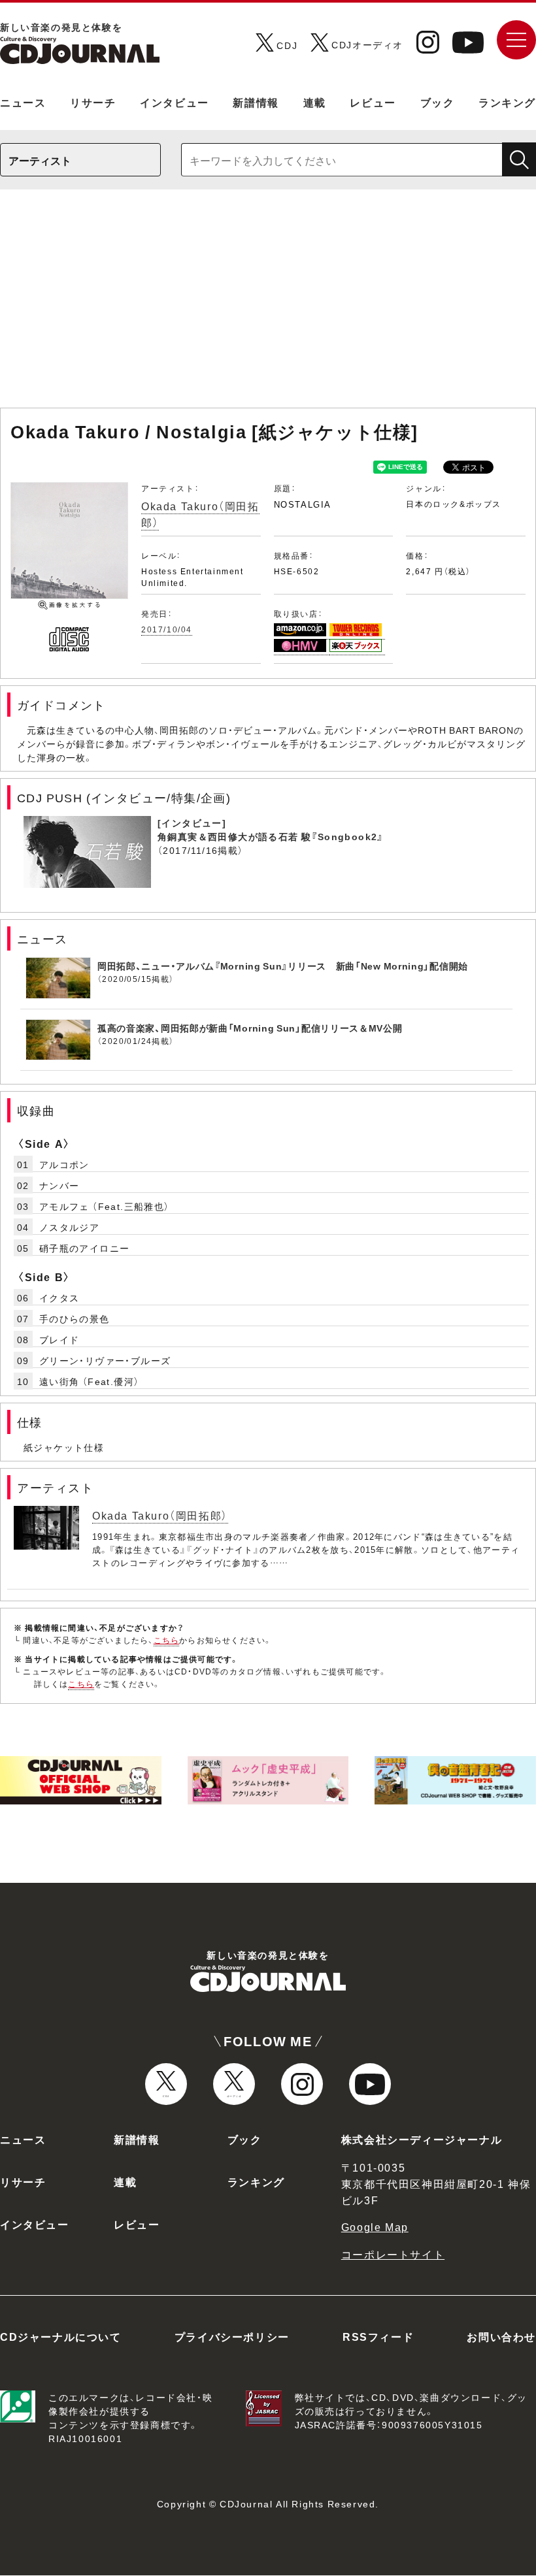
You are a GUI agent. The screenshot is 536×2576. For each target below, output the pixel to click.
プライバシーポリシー (232, 2336)
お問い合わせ (501, 2336)
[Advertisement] (268, 305)
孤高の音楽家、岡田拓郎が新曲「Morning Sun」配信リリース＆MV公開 (250, 1028)
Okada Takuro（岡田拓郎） (160, 1515)
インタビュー (175, 102)
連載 (315, 102)
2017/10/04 (167, 629)
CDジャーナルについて (61, 2336)
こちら (167, 1640)
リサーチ (93, 102)
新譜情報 (256, 102)
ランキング (507, 102)
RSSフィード (378, 2336)
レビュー (373, 102)
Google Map (375, 2226)
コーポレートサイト (393, 2254)
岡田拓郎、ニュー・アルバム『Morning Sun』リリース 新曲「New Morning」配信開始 (283, 966)
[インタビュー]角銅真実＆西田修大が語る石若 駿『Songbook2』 (271, 829)
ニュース (23, 102)
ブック (438, 102)
